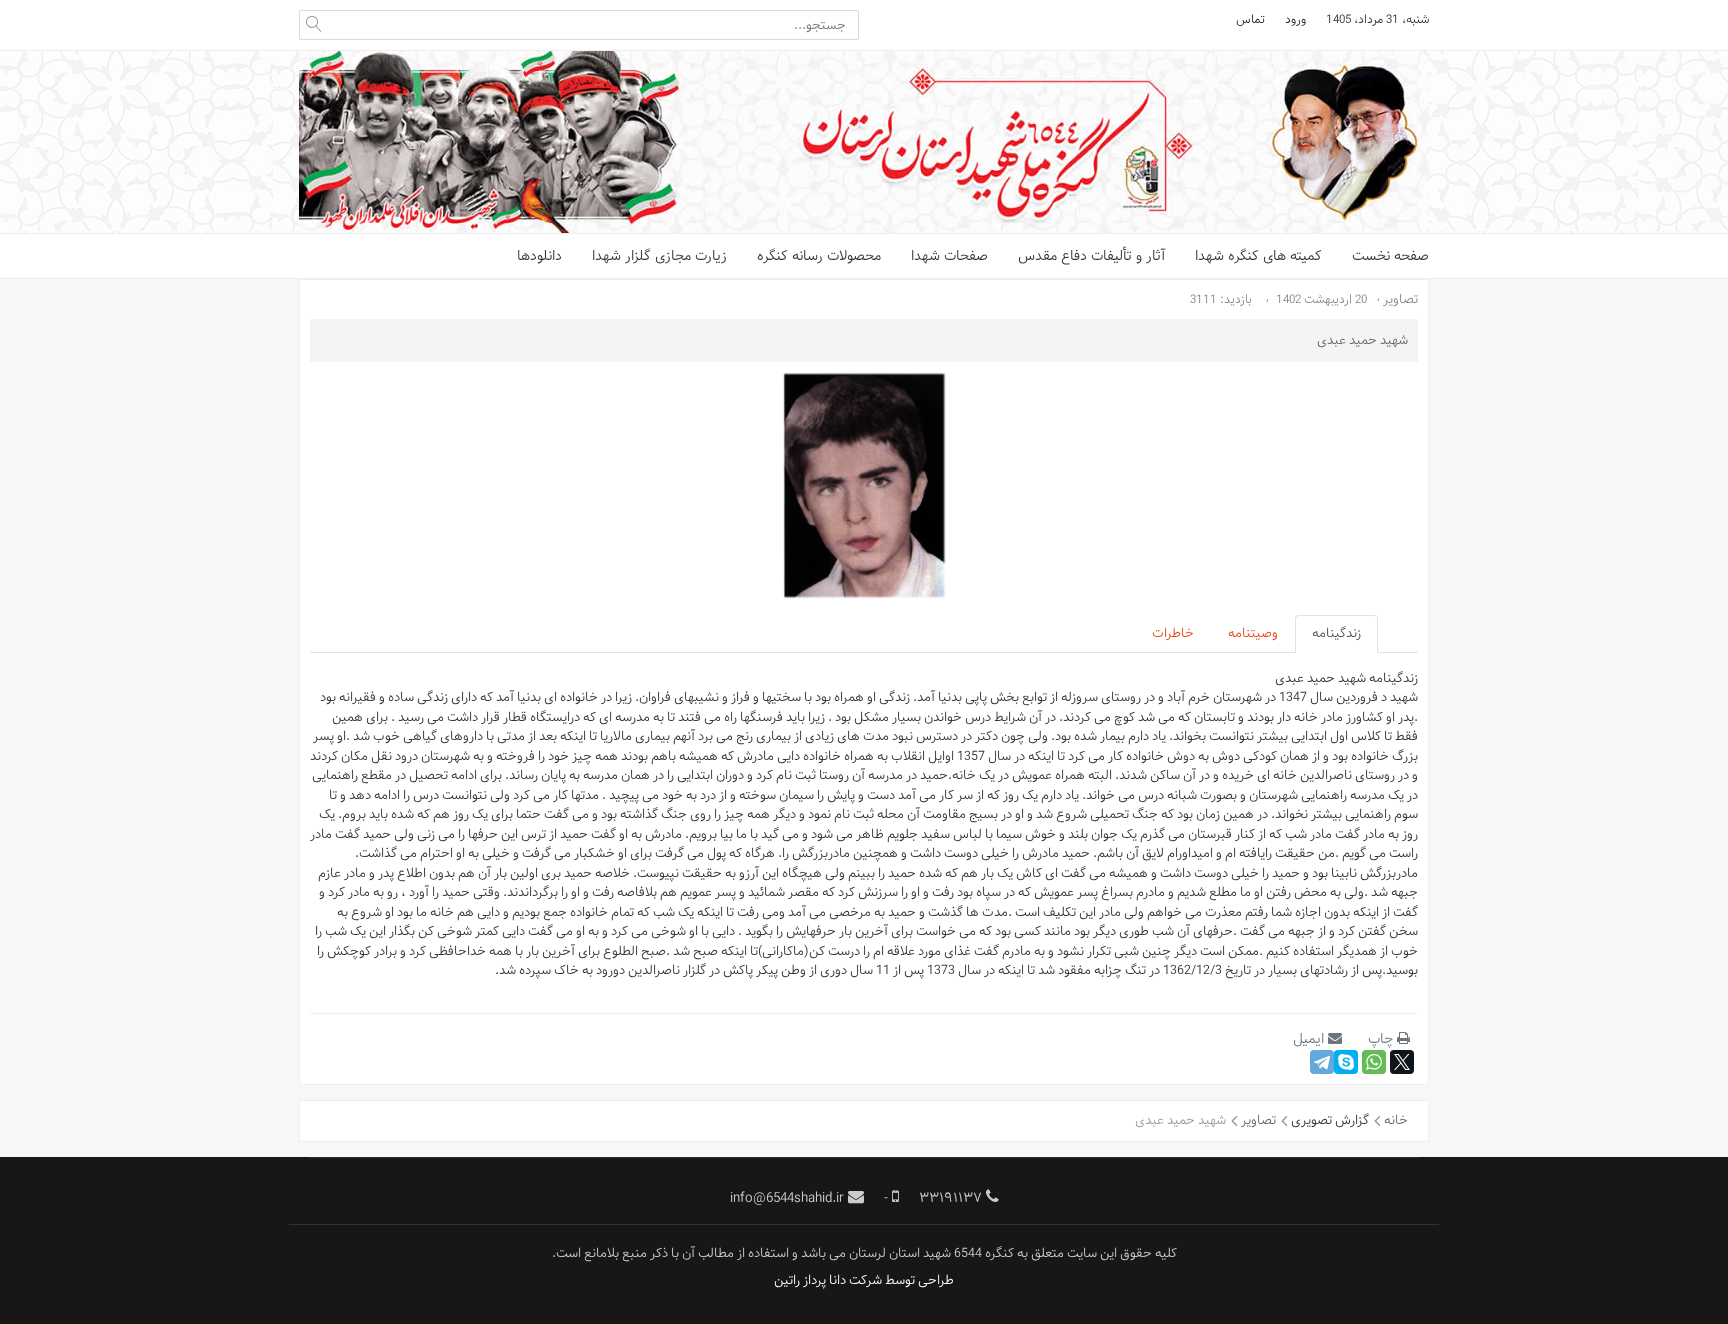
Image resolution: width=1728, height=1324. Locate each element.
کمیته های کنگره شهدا (1258, 256)
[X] (1402, 1062)
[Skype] (1346, 1062)
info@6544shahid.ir (787, 1198)
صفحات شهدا (949, 256)
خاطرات (1173, 633)
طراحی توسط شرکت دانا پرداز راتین (864, 1280)
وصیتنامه (1253, 633)
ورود (1295, 19)
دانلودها (539, 256)
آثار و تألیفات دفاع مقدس (1091, 256)
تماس (1250, 19)
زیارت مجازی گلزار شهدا (659, 256)
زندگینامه (1336, 633)
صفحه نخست (1390, 256)
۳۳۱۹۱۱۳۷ (950, 1198)
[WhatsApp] (1374, 1062)
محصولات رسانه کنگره (819, 256)
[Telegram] (1322, 1062)
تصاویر (1400, 299)
